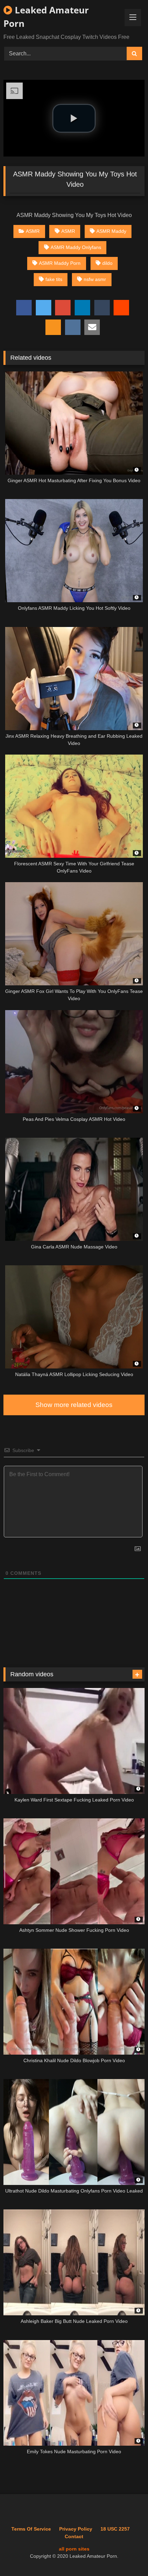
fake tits (54, 279)
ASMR (33, 231)
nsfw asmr (95, 279)
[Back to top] (127, 2556)
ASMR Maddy (111, 231)
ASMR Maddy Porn (60, 263)
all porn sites (74, 2549)
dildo (107, 263)
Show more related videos (74, 1405)
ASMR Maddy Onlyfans (76, 247)
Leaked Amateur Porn (46, 17)
